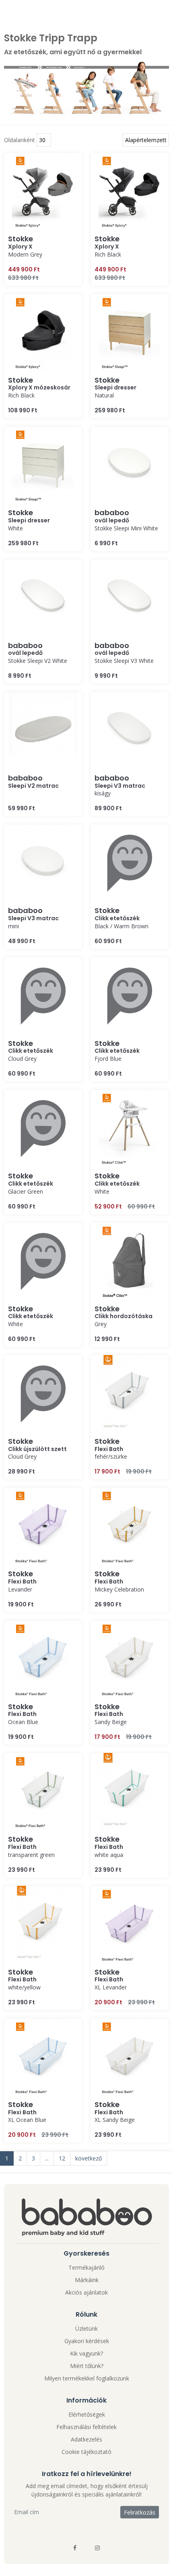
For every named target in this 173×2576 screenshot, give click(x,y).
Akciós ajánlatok (86, 2292)
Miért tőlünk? (87, 2366)
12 (62, 2158)
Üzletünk (86, 2328)
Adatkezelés (86, 2439)
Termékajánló (86, 2267)
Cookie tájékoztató (86, 2452)
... (47, 2158)
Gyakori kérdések (87, 2341)
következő (89, 2158)
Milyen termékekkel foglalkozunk (87, 2378)
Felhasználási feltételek (86, 2427)
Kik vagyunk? (86, 2353)
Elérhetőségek (87, 2414)
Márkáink (87, 2280)
